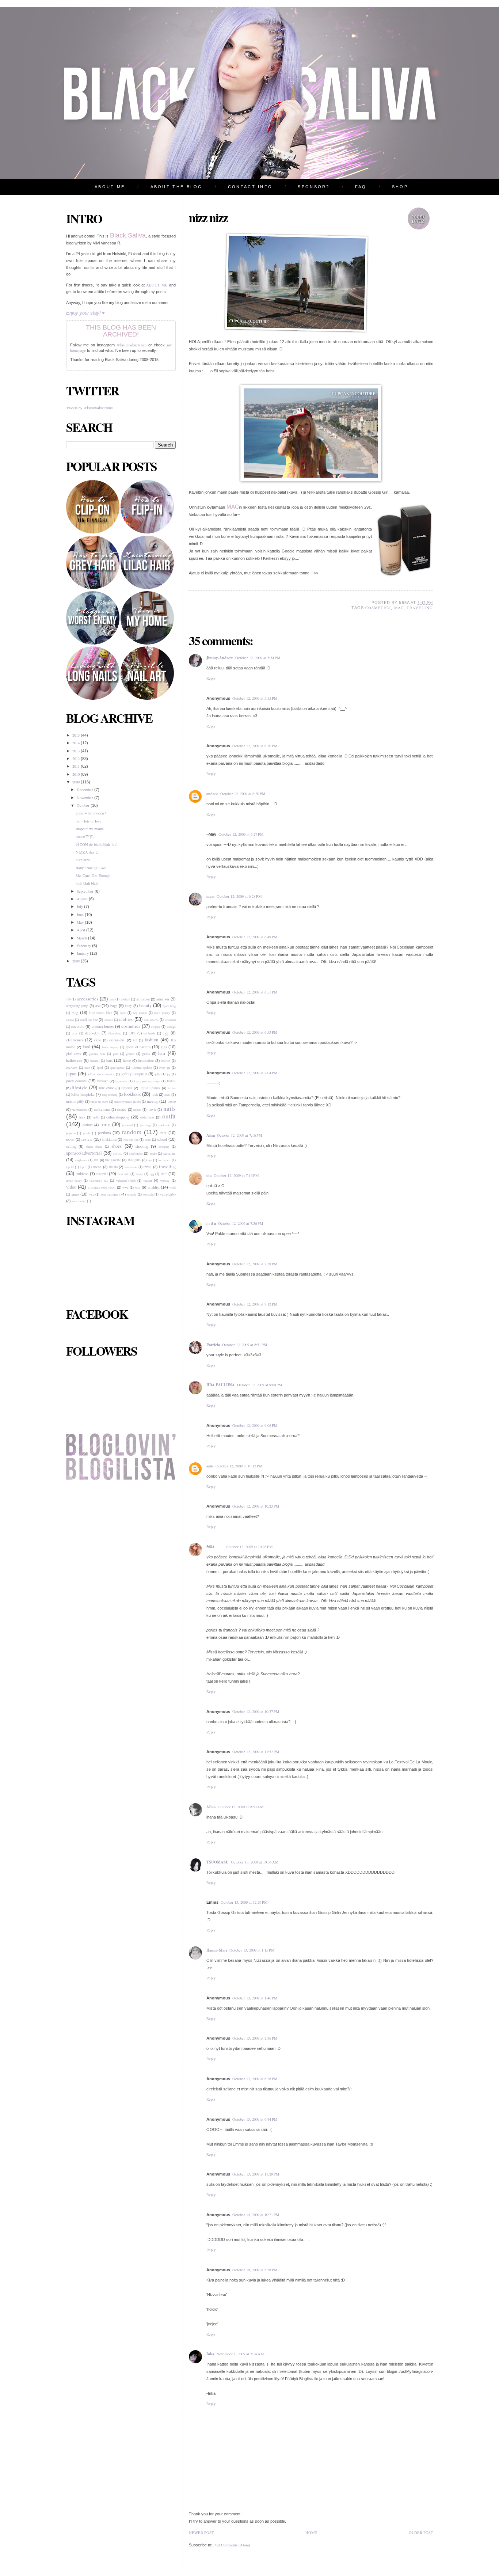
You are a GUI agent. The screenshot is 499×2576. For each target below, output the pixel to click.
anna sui (163, 999)
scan (148, 1139)
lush (155, 1095)
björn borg (169, 1006)
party (105, 1124)
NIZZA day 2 (87, 852)
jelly (157, 1074)
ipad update (117, 1067)
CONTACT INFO (250, 187)
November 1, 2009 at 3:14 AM (240, 2354)
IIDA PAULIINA (221, 1385)
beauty (145, 1005)
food (86, 1046)
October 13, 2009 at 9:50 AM (241, 1807)
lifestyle (79, 1087)
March (82, 938)
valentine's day (99, 1180)
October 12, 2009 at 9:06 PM (255, 1425)
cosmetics (131, 1026)
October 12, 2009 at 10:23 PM (256, 1506)
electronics (75, 1040)
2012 (77, 759)
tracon (97, 1167)
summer (169, 1153)
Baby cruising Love (91, 868)
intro (87, 1067)
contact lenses (103, 1026)
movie (152, 1110)
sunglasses (81, 1160)
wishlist (154, 1187)
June (81, 915)
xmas (75, 1194)
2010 (77, 774)
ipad (100, 1067)
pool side (164, 1125)
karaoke (103, 1081)
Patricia (213, 1345)
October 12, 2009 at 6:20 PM (255, 746)
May (81, 922)
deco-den (92, 1033)
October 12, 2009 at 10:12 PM (239, 1466)
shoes (117, 1146)
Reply (211, 678)
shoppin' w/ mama (90, 829)
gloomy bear (97, 1054)
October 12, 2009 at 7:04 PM (255, 1073)
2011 (77, 766)
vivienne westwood (102, 1187)
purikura (104, 1133)
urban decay (74, 1180)
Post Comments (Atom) (232, 2545)
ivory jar (165, 1067)
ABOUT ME (110, 187)
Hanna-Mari (217, 1950)
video (71, 1187)
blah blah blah (87, 883)
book (123, 1013)
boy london (140, 1013)
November (85, 798)
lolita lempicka (83, 1094)
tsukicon (82, 1174)
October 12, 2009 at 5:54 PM (258, 658)
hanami (95, 1061)
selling (71, 1146)
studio (153, 1153)
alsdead (125, 999)
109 (68, 999)
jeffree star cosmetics (101, 1074)
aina (112, 999)
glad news (74, 1054)
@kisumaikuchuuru (132, 345)
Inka (210, 2354)
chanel (108, 1020)
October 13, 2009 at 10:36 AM (255, 1862)
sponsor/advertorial (84, 1153)
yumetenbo (168, 1194)
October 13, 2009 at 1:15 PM (252, 1950)
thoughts (134, 1160)
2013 (77, 751)
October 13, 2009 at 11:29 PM (256, 2174)
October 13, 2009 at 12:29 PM (244, 1902)
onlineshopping (118, 1117)
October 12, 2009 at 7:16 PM (239, 1135)
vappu (148, 1180)
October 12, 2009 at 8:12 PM (255, 1304)
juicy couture (77, 1081)
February (84, 946)
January (83, 953)
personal (127, 1125)
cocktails (170, 1020)
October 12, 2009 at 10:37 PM (256, 1711)
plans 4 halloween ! (91, 813)
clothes (126, 1019)
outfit (169, 1116)
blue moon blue (100, 1013)
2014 (77, 743)
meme (172, 1101)
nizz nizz (83, 860)
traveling (167, 1166)
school (162, 1139)
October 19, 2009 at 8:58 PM (255, 2270)
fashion (151, 1040)
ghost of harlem (138, 1047)
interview (72, 1067)
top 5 (83, 1167)
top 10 (70, 1167)
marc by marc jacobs (127, 1101)
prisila (87, 1133)
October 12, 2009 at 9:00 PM (260, 1385)
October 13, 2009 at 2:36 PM (255, 2038)
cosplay (156, 1027)
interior (165, 1061)
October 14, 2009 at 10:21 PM (256, 2215)
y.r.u (92, 1194)
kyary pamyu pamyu (147, 1081)
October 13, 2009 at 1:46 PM (255, 1998)
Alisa (211, 1135)
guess (146, 1054)
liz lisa (172, 1088)
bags (114, 1006)
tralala (113, 1167)
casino (70, 1020)
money (122, 1110)
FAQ (361, 187)
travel (148, 1167)
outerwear (147, 1117)
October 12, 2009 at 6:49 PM (255, 937)
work (173, 1187)
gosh (116, 1054)
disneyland (115, 1033)
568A (211, 1547)
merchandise (79, 1110)
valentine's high (126, 1180)
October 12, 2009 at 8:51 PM (245, 1345)
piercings (145, 1125)
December (85, 790)
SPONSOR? (314, 187)
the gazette (113, 1160)
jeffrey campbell (134, 1074)
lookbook (132, 1094)
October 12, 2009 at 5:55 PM (255, 698)
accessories (87, 999)
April (81, 930)
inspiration (146, 1061)
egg (166, 1033)
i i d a (211, 1223)
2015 (77, 735)
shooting (142, 1146)
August (83, 899)
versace (165, 1180)
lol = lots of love (89, 821)
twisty (139, 1174)
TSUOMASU (218, 1862)
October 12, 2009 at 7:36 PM (241, 1223)
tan (96, 1160)
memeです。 (86, 836)
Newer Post (201, 2533)
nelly (96, 1117)
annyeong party (77, 1006)
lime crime (106, 1088)
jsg (169, 1074)
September (86, 891)
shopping (164, 1146)
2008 (77, 961)
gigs (164, 1047)
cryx (75, 1033)
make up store (99, 1101)
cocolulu (78, 1026)
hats (109, 1060)
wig (138, 1187)
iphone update (142, 1067)
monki (137, 1110)
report (70, 1139)
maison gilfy (75, 1101)
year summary (110, 1194)
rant (163, 1133)
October (84, 805)
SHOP (400, 187)
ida (209, 1175)
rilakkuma (109, 1139)
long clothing (110, 1095)
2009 (77, 782)
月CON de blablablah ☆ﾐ (96, 844)
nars (82, 1117)
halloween (74, 1060)
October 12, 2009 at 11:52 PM (256, 1752)
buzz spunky (162, 1013)
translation (131, 1167)
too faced (164, 1160)
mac (167, 1095)
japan (71, 1074)
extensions (117, 1040)
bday (128, 1006)
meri (210, 896)
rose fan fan (131, 1139)
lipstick (127, 1088)
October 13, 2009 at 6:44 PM (255, 2119)
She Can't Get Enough (93, 875)
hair (162, 1053)
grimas (130, 1054)
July (80, 907)
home (127, 1061)
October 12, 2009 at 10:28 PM (249, 1547)
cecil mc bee (89, 1020)
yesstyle (132, 1194)
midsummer (102, 1110)
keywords (121, 1081)
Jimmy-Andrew (220, 658)
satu (210, 1466)
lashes (171, 1081)
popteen (71, 1133)
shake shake (94, 1146)
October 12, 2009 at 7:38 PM (255, 1264)
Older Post (421, 2533)
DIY (132, 1033)
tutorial (102, 1174)
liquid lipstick (150, 1088)
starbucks (136, 1153)
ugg (152, 1174)
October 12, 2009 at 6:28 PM (239, 896)
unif (164, 1174)
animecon (143, 999)
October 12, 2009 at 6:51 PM (255, 992)
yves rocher (79, 1201)
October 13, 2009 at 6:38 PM (255, 2079)
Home (311, 2533)
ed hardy (149, 1033)
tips (150, 1160)
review (87, 1139)
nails (169, 1108)
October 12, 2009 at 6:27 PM (241, 834)
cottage (171, 1027)
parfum (87, 1125)
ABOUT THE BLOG (177, 187)
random (132, 1132)
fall (135, 1040)
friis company (111, 1047)
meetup (153, 1101)
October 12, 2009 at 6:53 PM (255, 1032)
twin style (123, 1174)
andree (212, 794)
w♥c (125, 1187)
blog (75, 1012)
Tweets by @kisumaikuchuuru (90, 408)
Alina (211, 1807)
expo (98, 1040)
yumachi (148, 1194)
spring (118, 1153)
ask (98, 1006)
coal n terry (151, 1020)
